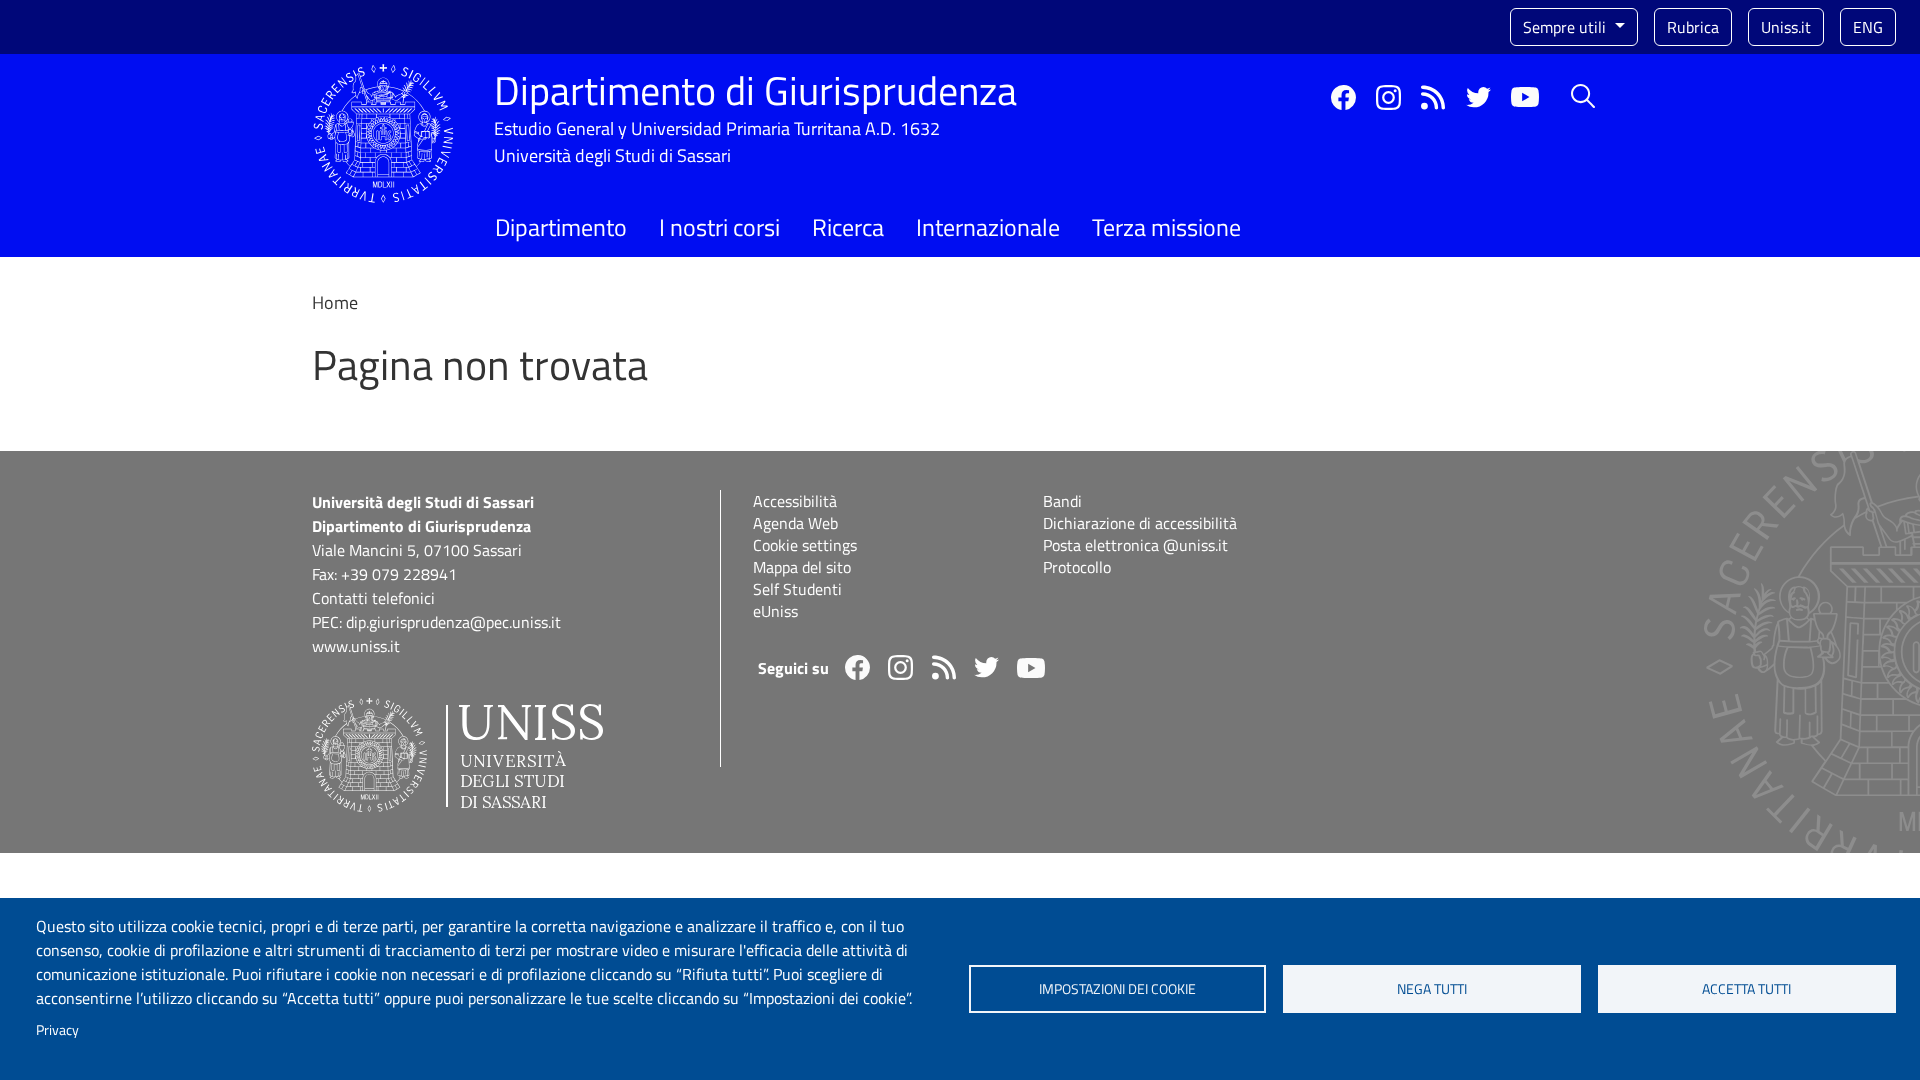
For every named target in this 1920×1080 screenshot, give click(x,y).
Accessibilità (795, 501)
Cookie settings (805, 545)
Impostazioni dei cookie (1117, 989)
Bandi (1062, 501)
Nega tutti (1432, 989)
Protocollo (1077, 567)
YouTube (1525, 97)
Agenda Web (795, 523)
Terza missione (1166, 227)
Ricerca (848, 227)
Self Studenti (797, 589)
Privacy (57, 1030)
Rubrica (1693, 27)
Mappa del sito (802, 567)
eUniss (775, 611)
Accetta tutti (1746, 989)
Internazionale (988, 227)
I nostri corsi (719, 227)
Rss (1433, 97)
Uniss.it (1786, 27)
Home (335, 302)
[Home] (383, 75)
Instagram (1388, 97)
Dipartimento (561, 227)
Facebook (1343, 97)
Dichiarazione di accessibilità (1140, 523)
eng (1868, 27)
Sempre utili (1566, 27)
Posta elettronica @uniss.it (1135, 545)
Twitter (1478, 97)
